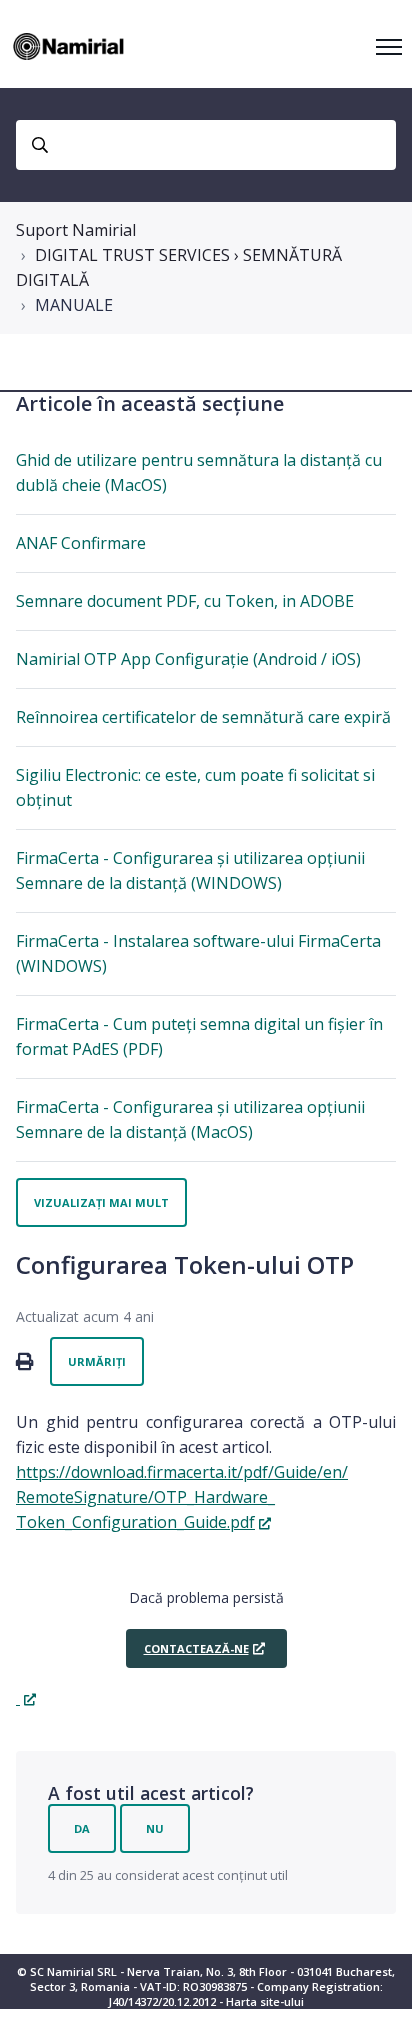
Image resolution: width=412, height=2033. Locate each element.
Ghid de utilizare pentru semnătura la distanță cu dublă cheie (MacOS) (199, 472)
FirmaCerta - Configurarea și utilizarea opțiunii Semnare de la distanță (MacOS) (190, 1119)
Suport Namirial (76, 230)
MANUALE (74, 305)
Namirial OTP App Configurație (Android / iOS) (188, 659)
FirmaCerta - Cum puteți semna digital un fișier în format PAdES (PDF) (199, 1036)
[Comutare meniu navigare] (389, 47)
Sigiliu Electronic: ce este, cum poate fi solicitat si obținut (195, 787)
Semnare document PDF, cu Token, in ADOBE (185, 601)
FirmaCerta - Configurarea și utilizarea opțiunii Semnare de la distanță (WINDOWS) (190, 870)
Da (82, 1828)
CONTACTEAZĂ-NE (196, 1648)
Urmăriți (97, 1361)
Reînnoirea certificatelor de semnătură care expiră (203, 717)
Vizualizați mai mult (101, 1202)
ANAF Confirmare (81, 543)
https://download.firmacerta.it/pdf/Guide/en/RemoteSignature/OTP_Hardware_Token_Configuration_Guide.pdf (182, 1497)
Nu (155, 1828)
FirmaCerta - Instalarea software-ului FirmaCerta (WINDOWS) (198, 953)
